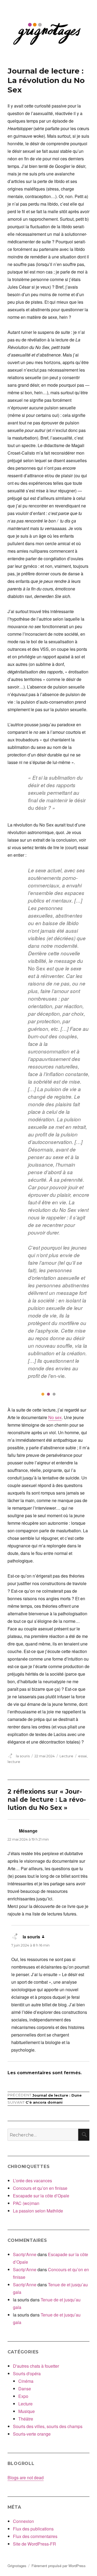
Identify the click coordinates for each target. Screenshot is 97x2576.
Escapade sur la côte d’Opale (41, 2196)
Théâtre (26, 2419)
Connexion (23, 2521)
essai (82, 1756)
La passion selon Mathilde (38, 2211)
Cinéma (26, 2381)
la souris (23, 1756)
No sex (55, 1417)
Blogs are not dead (26, 2478)
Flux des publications (33, 2529)
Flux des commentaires (35, 2536)
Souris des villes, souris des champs (48, 2426)
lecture (14, 1762)
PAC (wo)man (26, 2203)
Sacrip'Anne (25, 2254)
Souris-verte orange (32, 2434)
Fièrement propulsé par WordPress (59, 2566)
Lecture (66, 1756)
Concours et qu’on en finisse (40, 2188)
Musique (27, 2411)
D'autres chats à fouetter (36, 2366)
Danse (25, 2389)
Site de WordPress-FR (34, 2544)
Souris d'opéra (27, 2373)
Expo (23, 2396)
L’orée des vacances (32, 2181)
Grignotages (17, 2566)
